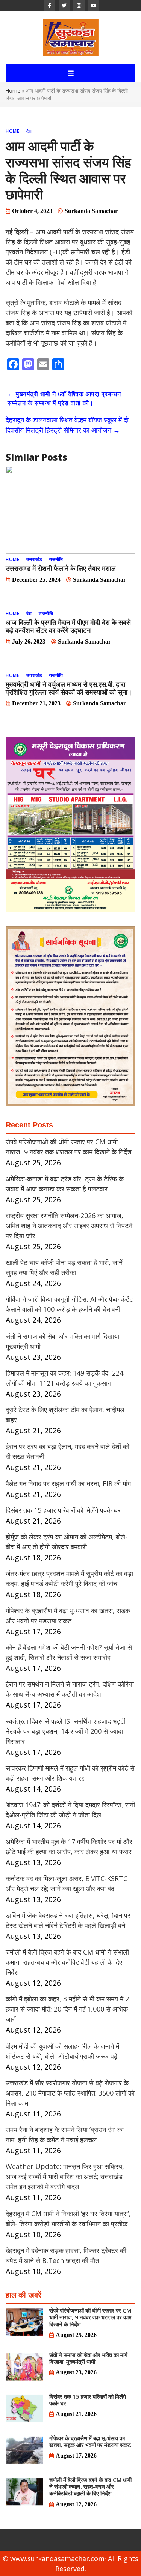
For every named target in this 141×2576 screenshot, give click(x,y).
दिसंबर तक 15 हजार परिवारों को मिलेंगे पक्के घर (63, 1510)
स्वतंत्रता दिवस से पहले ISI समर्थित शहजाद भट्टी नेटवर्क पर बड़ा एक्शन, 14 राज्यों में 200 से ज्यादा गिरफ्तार (66, 1731)
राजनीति (56, 559)
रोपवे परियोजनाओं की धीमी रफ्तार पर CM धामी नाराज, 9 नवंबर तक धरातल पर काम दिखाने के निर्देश (90, 2317)
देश (29, 131)
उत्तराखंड (34, 559)
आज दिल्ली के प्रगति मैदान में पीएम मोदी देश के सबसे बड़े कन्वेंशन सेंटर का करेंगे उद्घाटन (68, 626)
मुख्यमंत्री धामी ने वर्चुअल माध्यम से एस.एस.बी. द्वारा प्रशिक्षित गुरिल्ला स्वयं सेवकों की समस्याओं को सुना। (69, 688)
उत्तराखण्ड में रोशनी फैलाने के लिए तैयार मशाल (61, 568)
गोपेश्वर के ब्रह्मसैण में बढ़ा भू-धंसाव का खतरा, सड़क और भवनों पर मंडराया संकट (90, 2441)
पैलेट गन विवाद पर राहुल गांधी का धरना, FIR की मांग (68, 1483)
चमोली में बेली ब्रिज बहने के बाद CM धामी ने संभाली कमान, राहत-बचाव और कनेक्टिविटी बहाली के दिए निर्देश (67, 1962)
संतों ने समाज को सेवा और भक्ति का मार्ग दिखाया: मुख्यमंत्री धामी (88, 2358)
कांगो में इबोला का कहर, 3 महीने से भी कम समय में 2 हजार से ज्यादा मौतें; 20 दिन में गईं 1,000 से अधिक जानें (67, 2009)
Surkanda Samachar (91, 211)
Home (13, 91)
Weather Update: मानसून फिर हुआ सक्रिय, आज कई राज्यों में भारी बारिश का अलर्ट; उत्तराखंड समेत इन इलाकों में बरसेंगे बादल (65, 2176)
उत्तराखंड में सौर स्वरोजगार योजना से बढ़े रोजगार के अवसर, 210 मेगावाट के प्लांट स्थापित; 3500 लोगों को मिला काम (70, 2093)
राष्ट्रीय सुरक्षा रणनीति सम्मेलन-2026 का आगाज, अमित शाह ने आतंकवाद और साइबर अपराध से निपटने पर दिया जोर (69, 1226)
